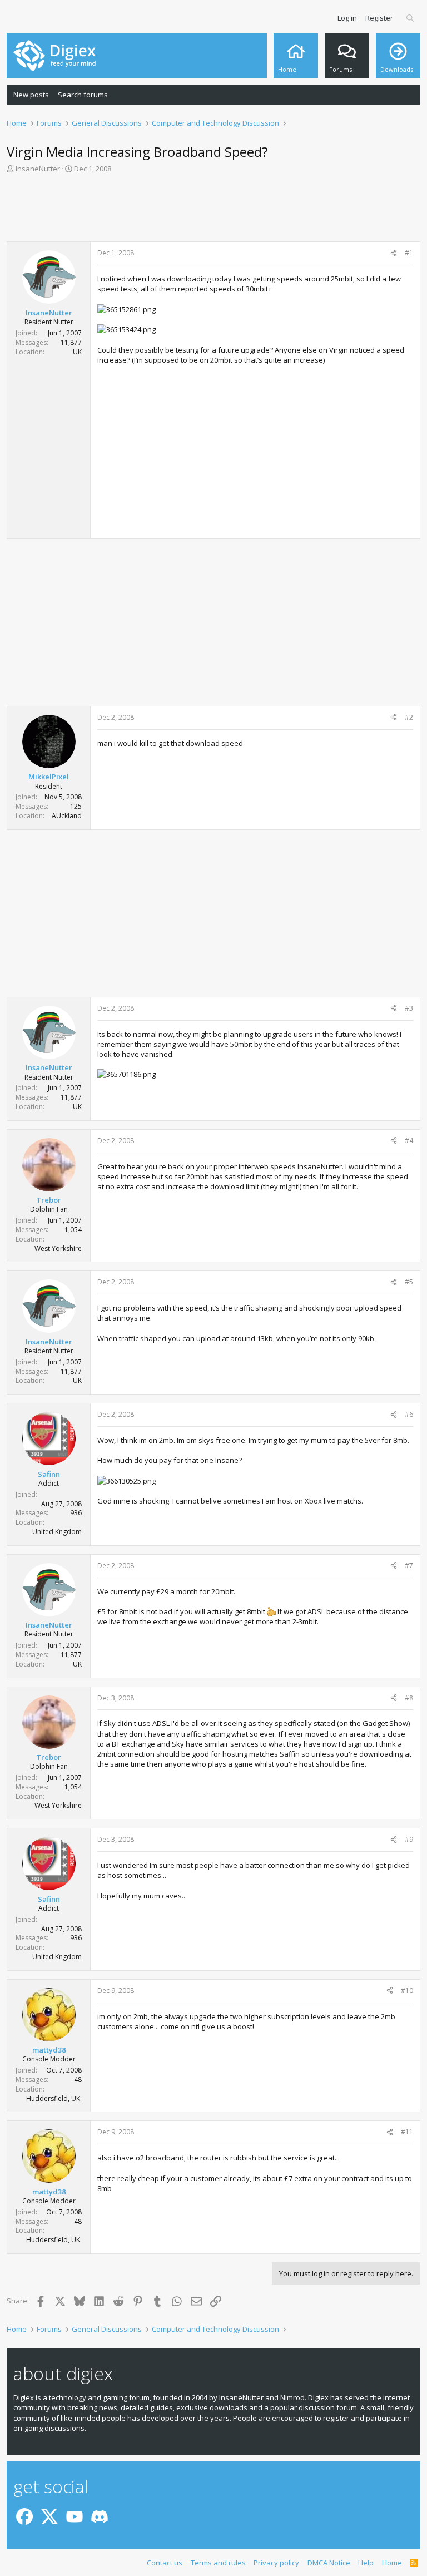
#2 (409, 717)
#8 (409, 1698)
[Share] (394, 253)
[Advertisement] (213, 211)
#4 (409, 1141)
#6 (409, 1414)
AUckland (67, 816)
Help (366, 2563)
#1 (409, 253)
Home (392, 2563)
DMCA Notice (329, 2563)
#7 (409, 1566)
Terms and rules (218, 2563)
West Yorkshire (58, 1249)
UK (77, 352)
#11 (407, 2132)
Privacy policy (276, 2563)
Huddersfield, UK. (54, 2098)
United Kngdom (57, 1532)
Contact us (165, 2563)
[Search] (411, 18)
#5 (409, 1282)
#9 (409, 1839)
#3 (409, 1008)
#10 (407, 1991)
